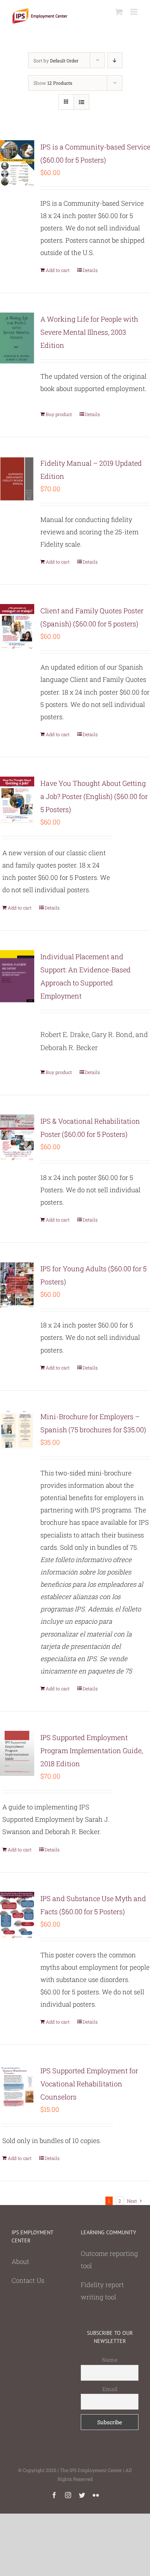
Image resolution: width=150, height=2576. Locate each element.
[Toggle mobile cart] (119, 12)
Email (110, 2389)
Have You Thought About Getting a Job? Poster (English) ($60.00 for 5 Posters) (94, 796)
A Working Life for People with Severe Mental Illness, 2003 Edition (89, 332)
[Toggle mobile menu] (134, 12)
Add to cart (58, 270)
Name (110, 2360)
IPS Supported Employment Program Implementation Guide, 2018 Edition (92, 1750)
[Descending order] (115, 60)
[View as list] (81, 102)
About (20, 2261)
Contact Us (28, 2280)
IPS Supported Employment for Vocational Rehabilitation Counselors (89, 2084)
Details (90, 270)
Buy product (59, 414)
